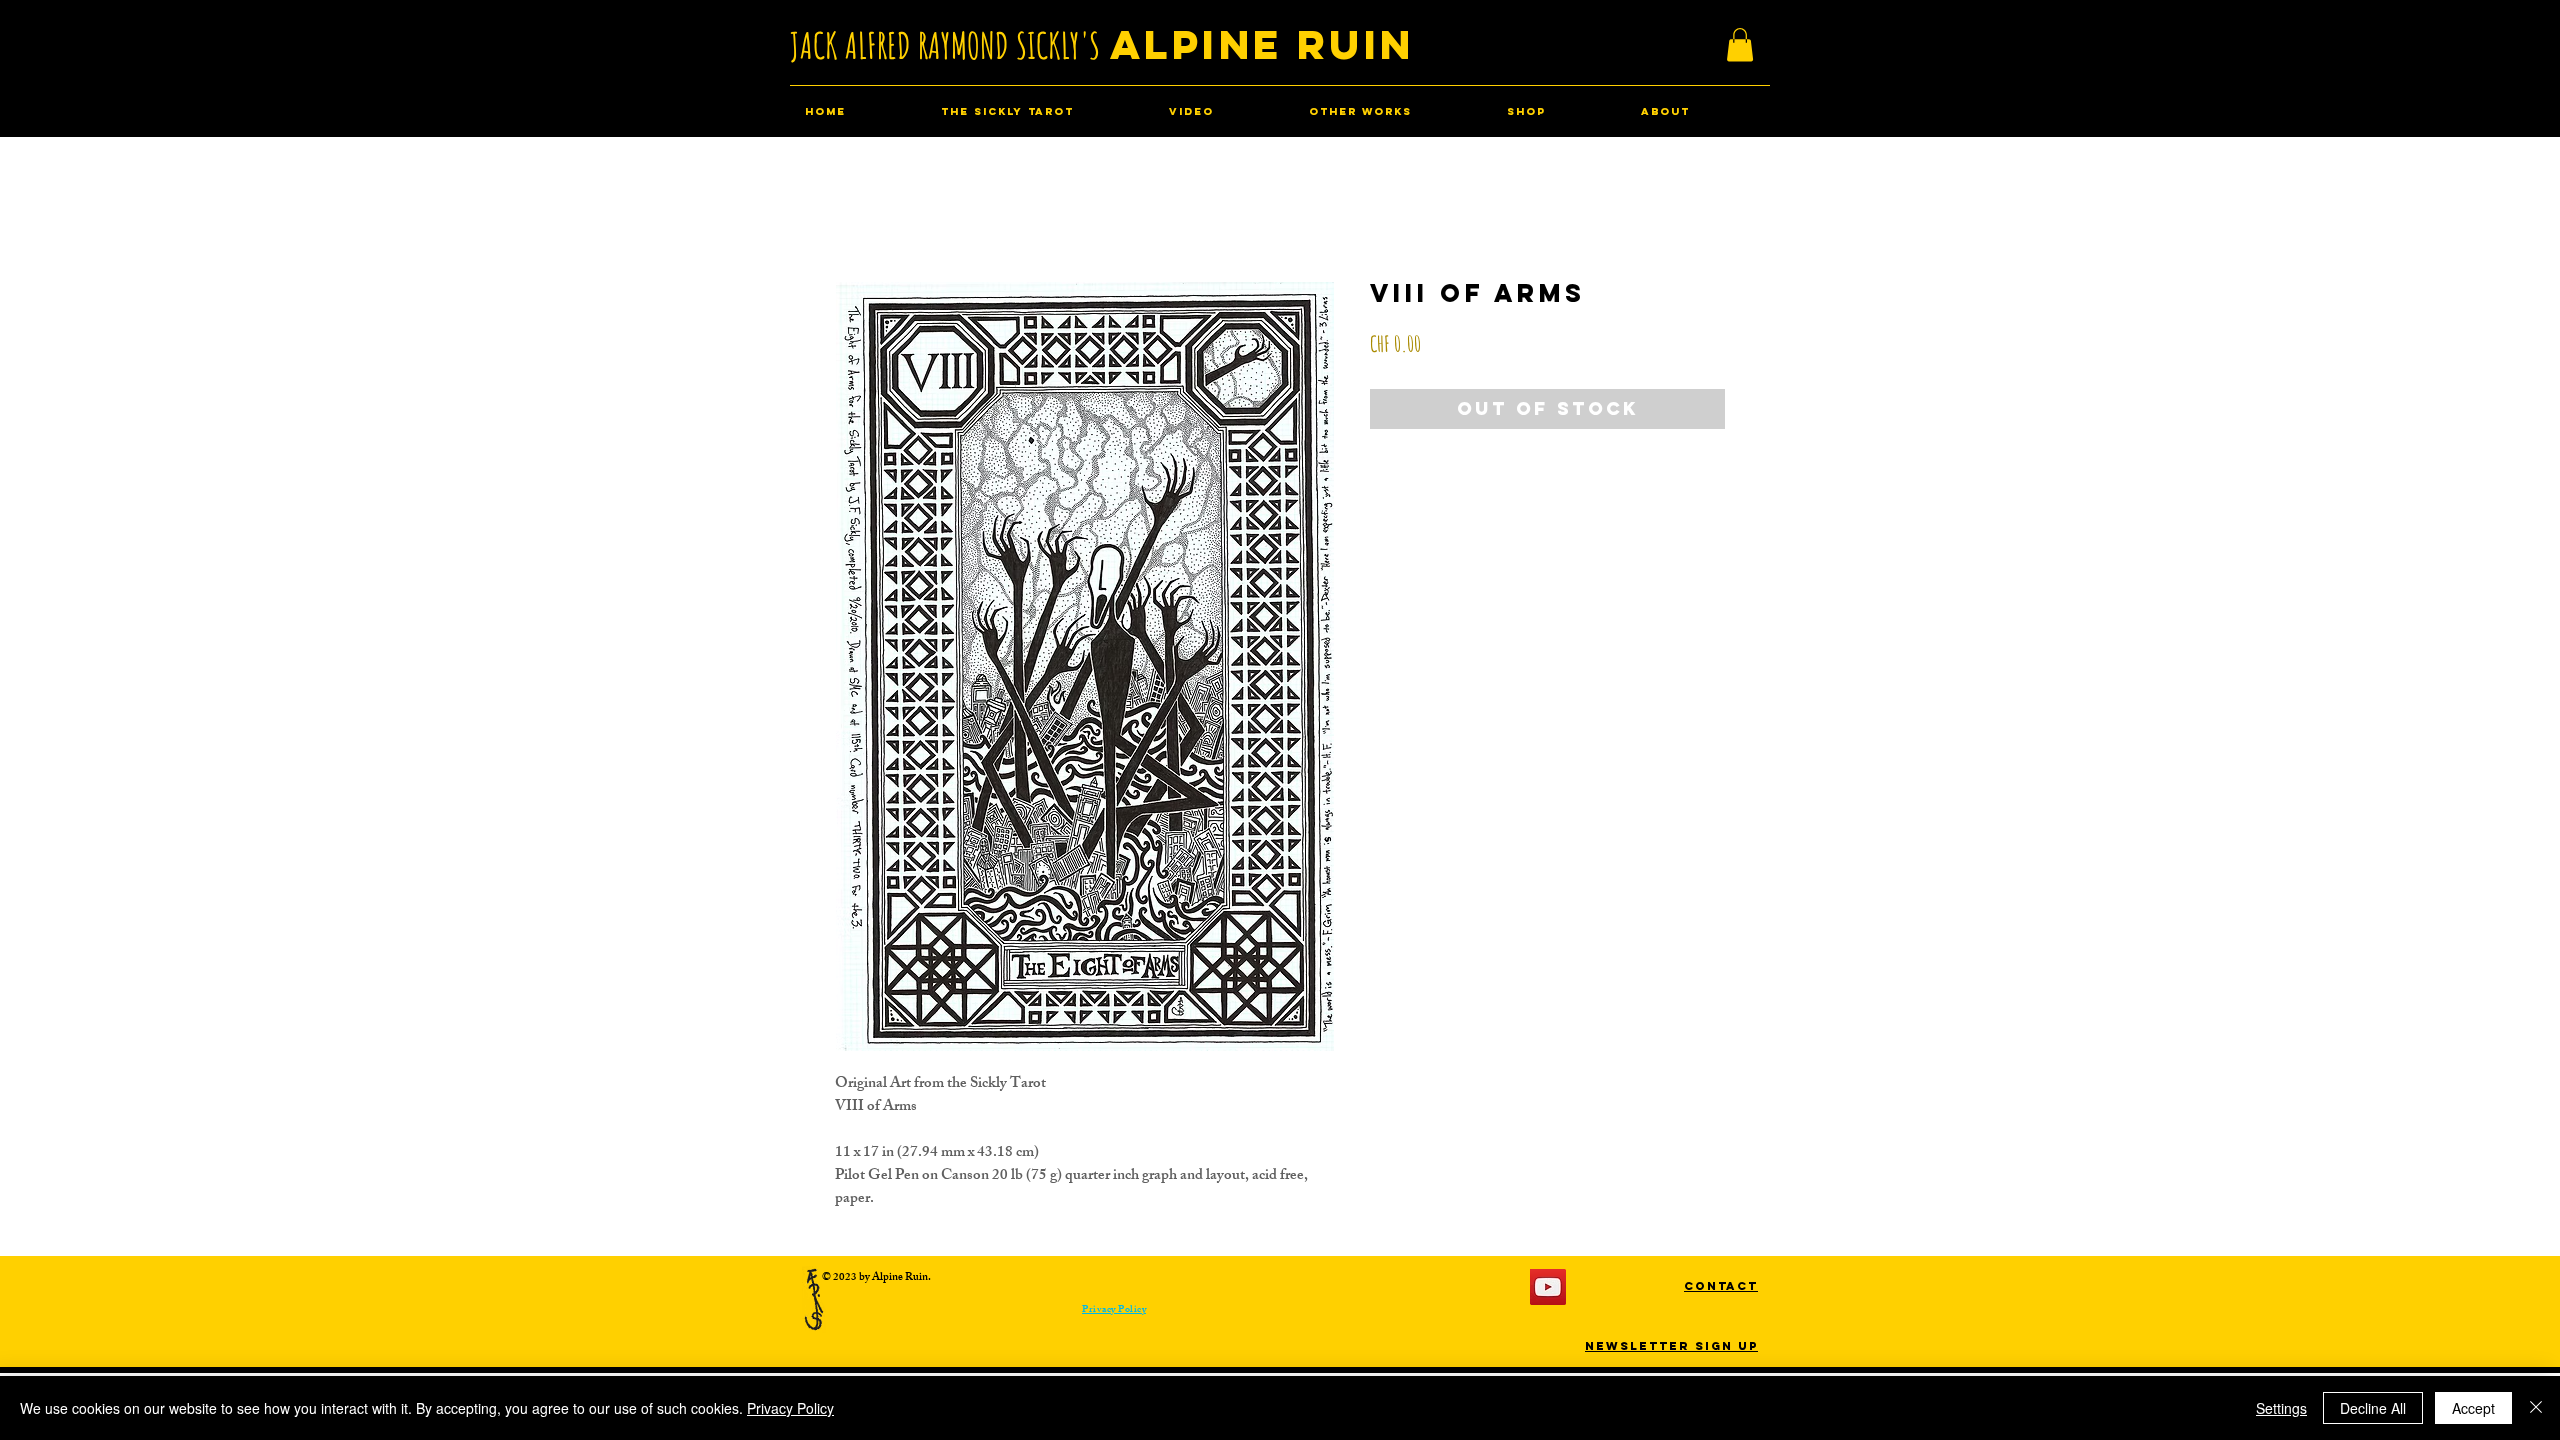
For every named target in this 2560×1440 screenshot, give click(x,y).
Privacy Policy (790, 1408)
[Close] (2536, 1408)
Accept (2473, 1408)
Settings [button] (2281, 1408)
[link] (1740, 44)
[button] (1721, 1286)
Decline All (2373, 1408)
